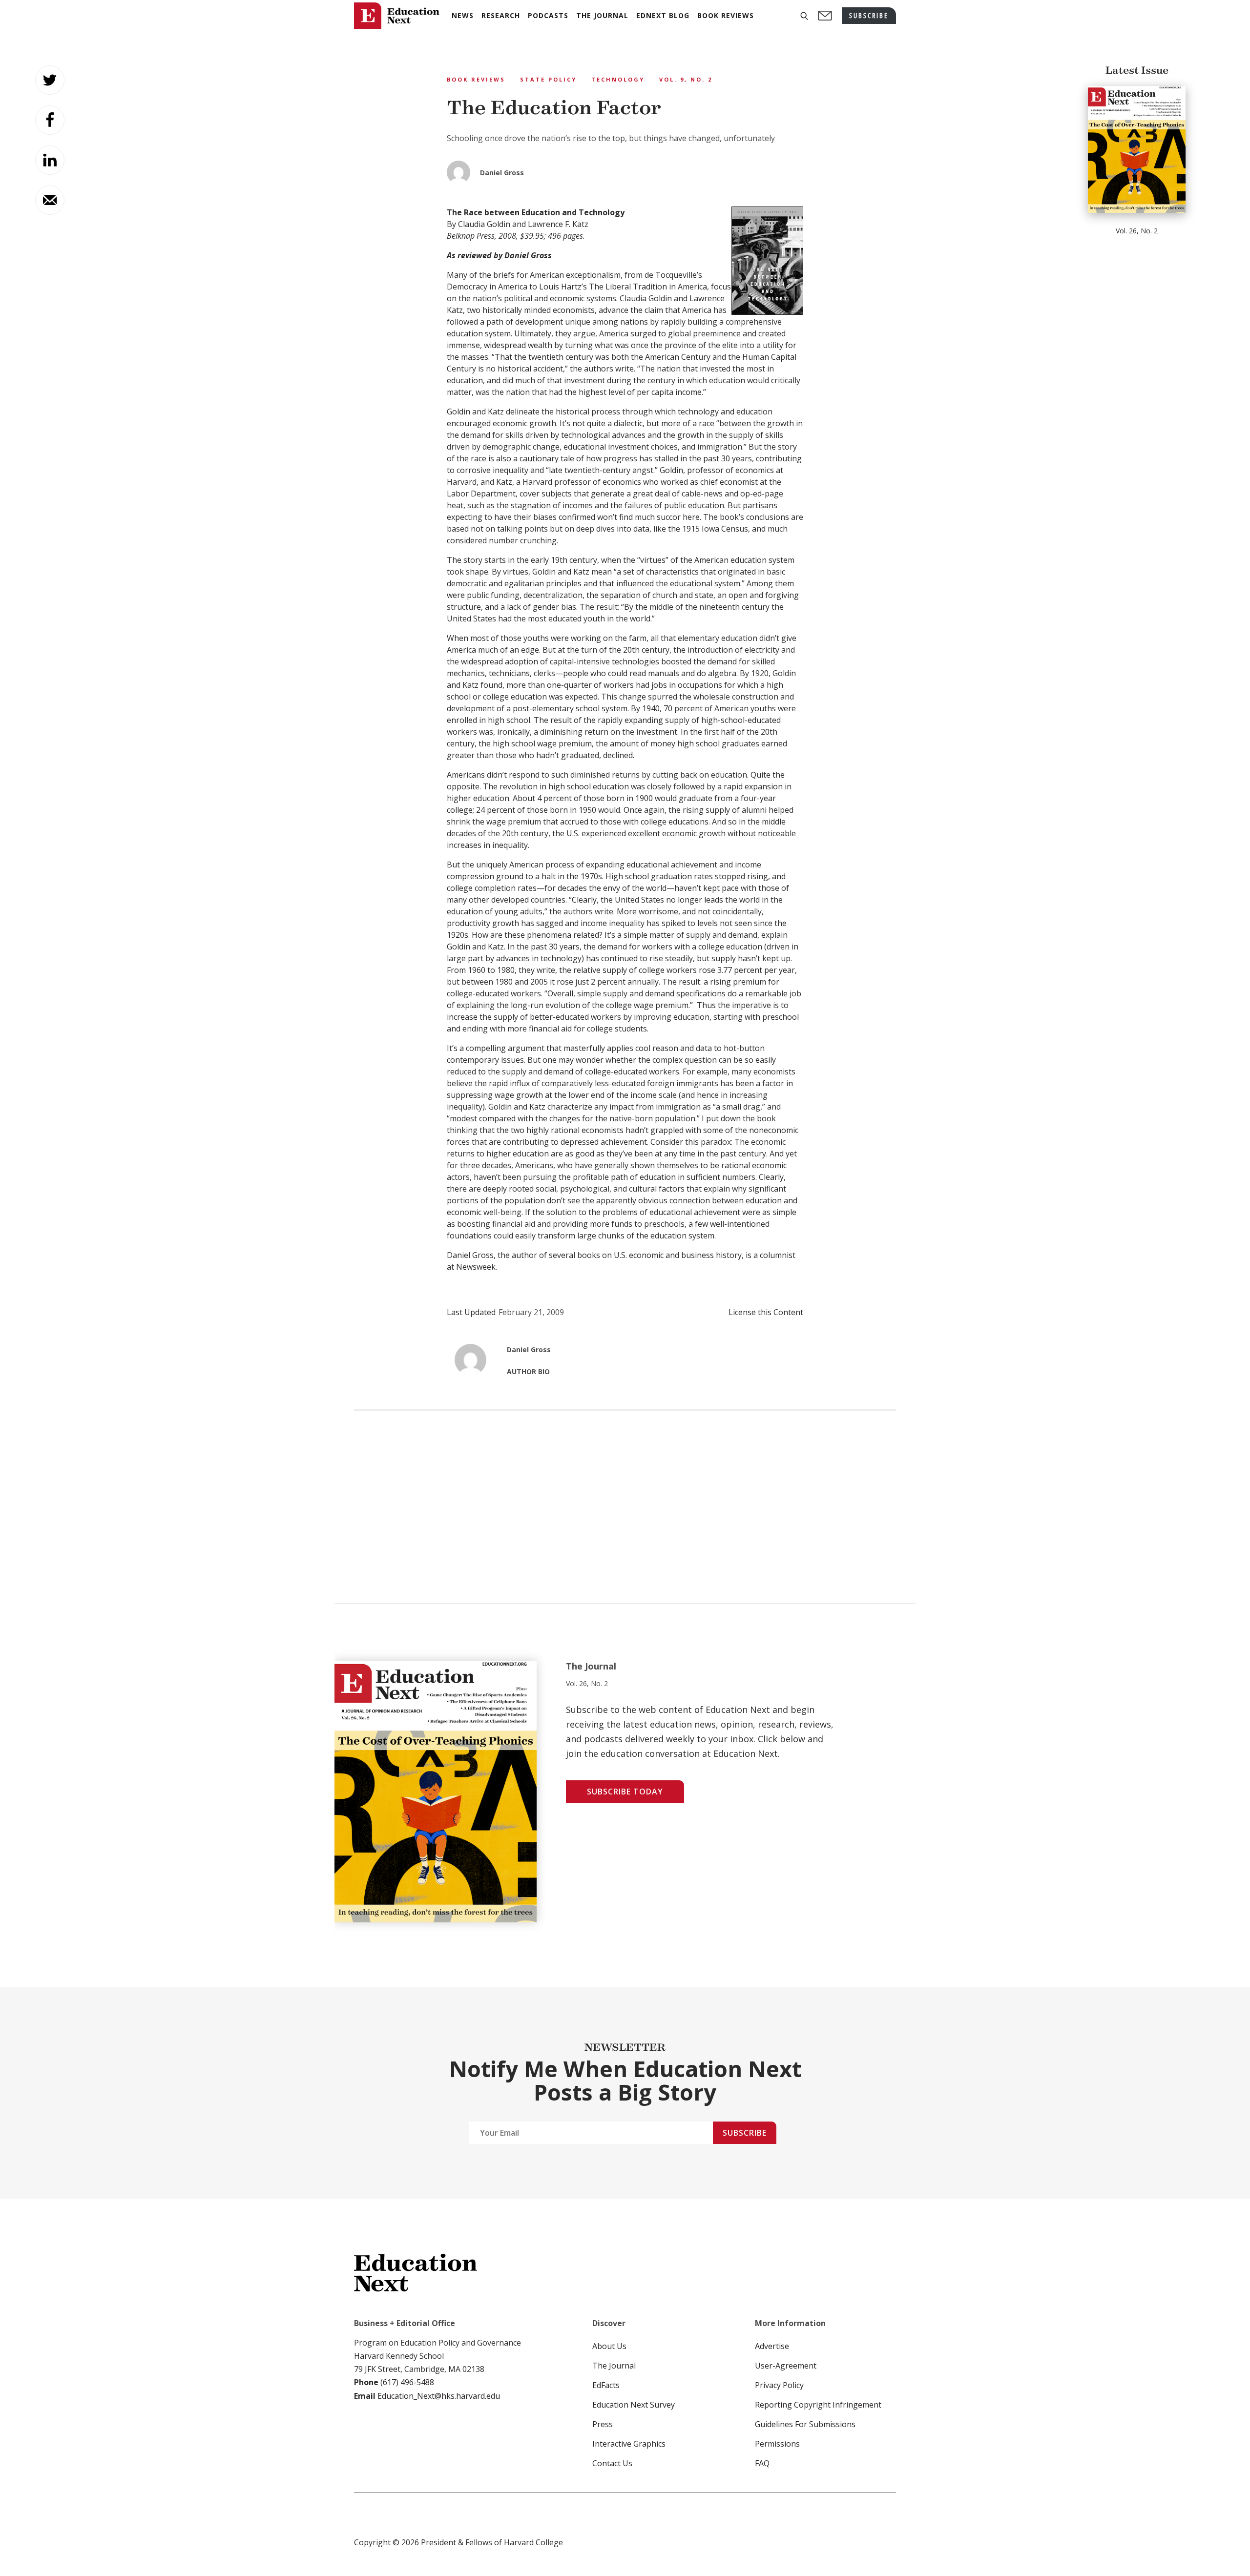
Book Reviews (476, 79)
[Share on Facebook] (50, 120)
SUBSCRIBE (869, 15)
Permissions (777, 2444)
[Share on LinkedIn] (50, 160)
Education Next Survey (634, 2405)
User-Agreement (786, 2366)
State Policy (548, 79)
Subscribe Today (625, 1792)
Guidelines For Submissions (805, 2424)
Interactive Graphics (629, 2444)
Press (603, 2424)
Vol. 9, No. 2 (686, 79)
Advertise (772, 2346)
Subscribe (745, 2133)
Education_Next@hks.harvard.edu (438, 2396)
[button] (804, 16)
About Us (609, 2346)
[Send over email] (50, 200)
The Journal (614, 2366)
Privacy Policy (779, 2385)
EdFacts (606, 2385)
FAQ (762, 2463)
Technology (618, 79)
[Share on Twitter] (50, 80)
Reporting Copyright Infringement (818, 2405)
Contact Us (612, 2463)
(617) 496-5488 (407, 2382)
